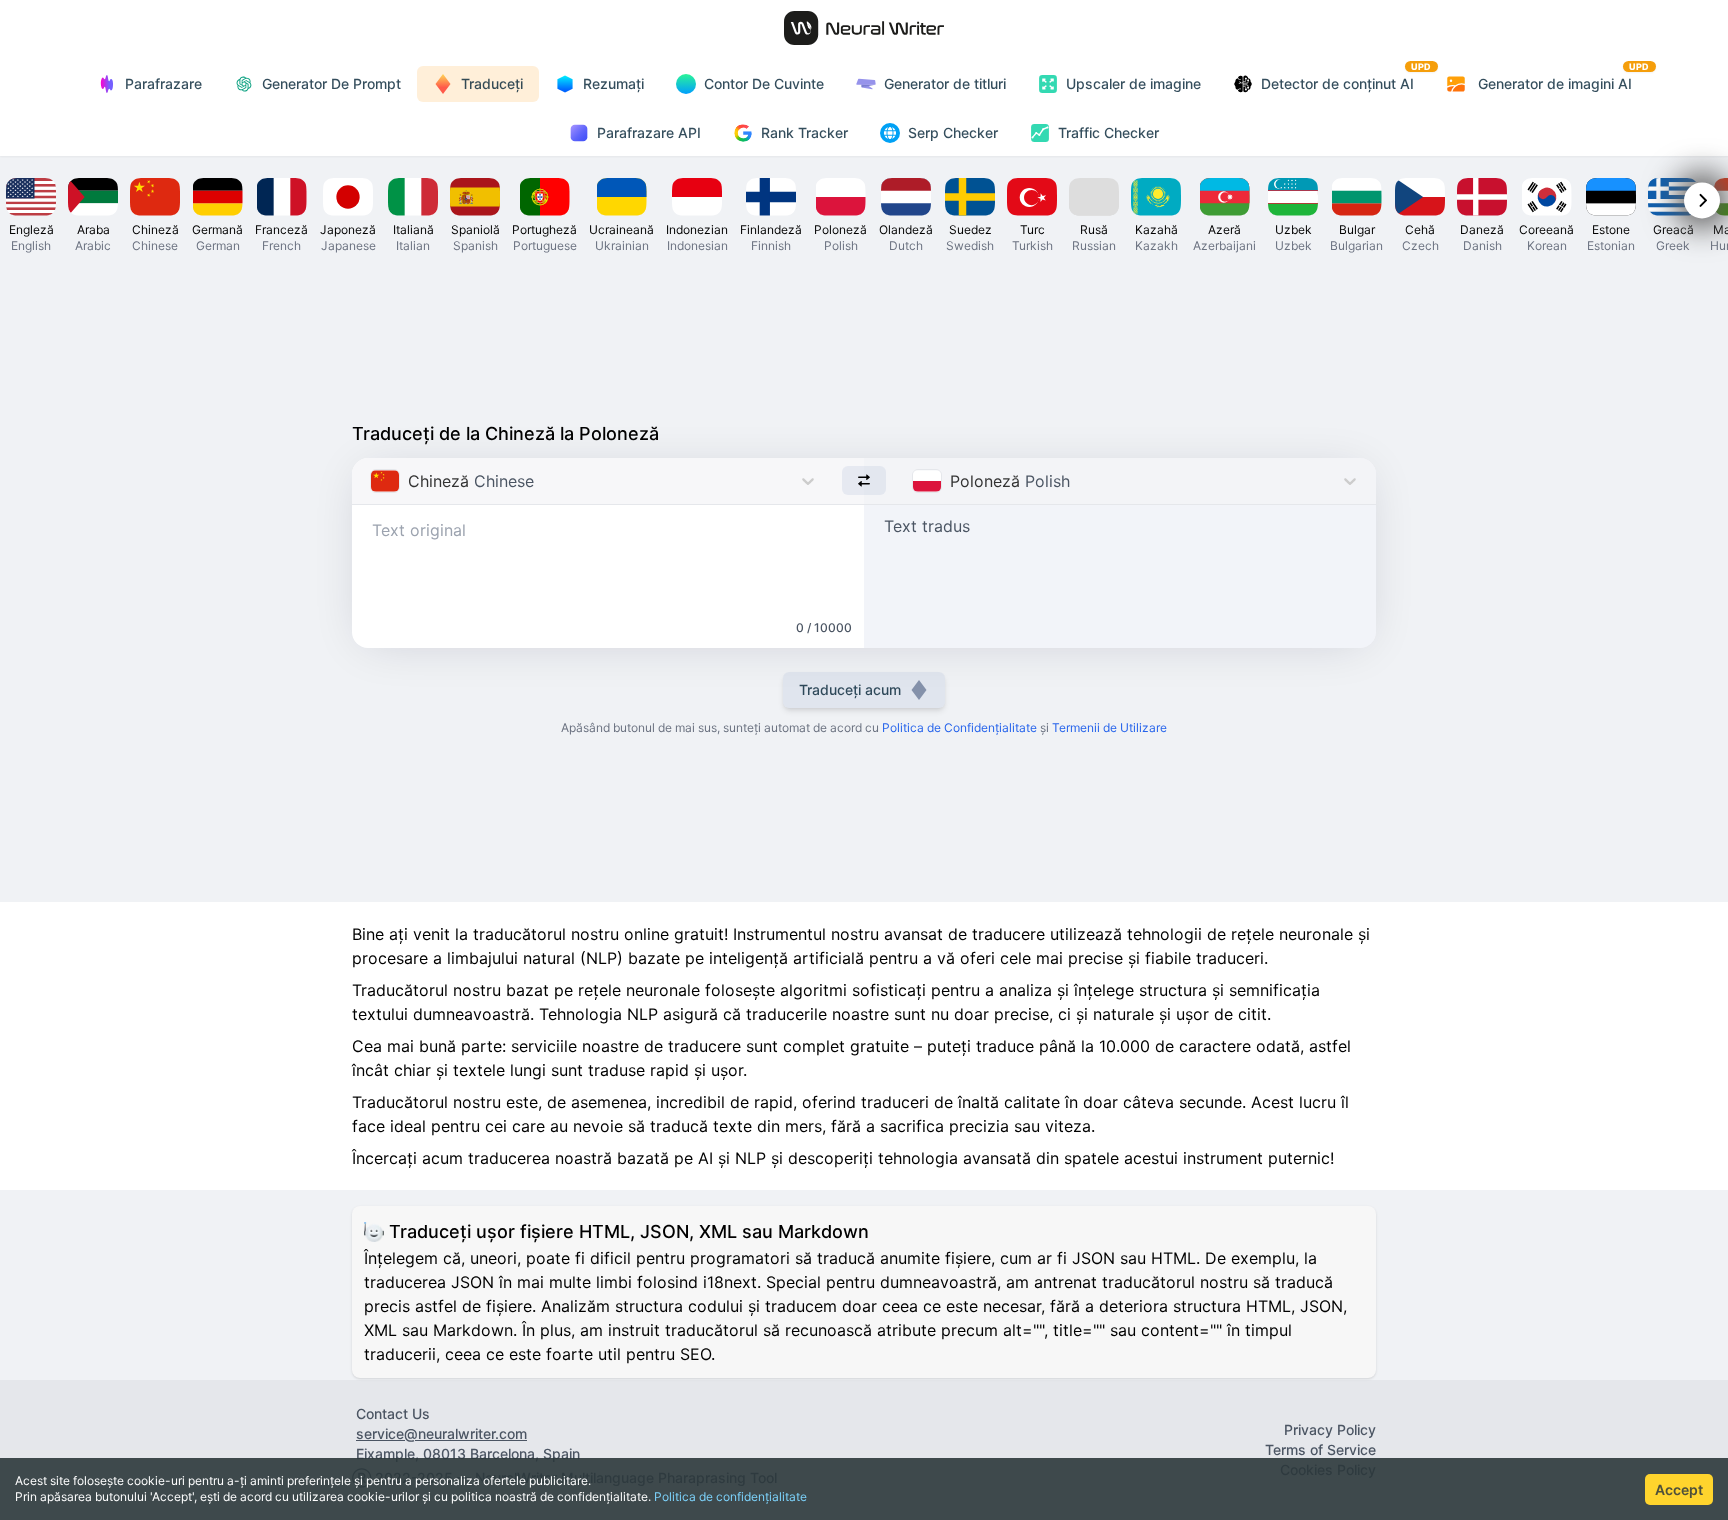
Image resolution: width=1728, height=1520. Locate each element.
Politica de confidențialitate (730, 1496)
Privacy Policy (1330, 1429)
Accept (1679, 1489)
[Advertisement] (864, 336)
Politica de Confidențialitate (959, 727)
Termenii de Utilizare (1109, 727)
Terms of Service (1320, 1449)
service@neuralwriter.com (441, 1433)
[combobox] (372, 481)
